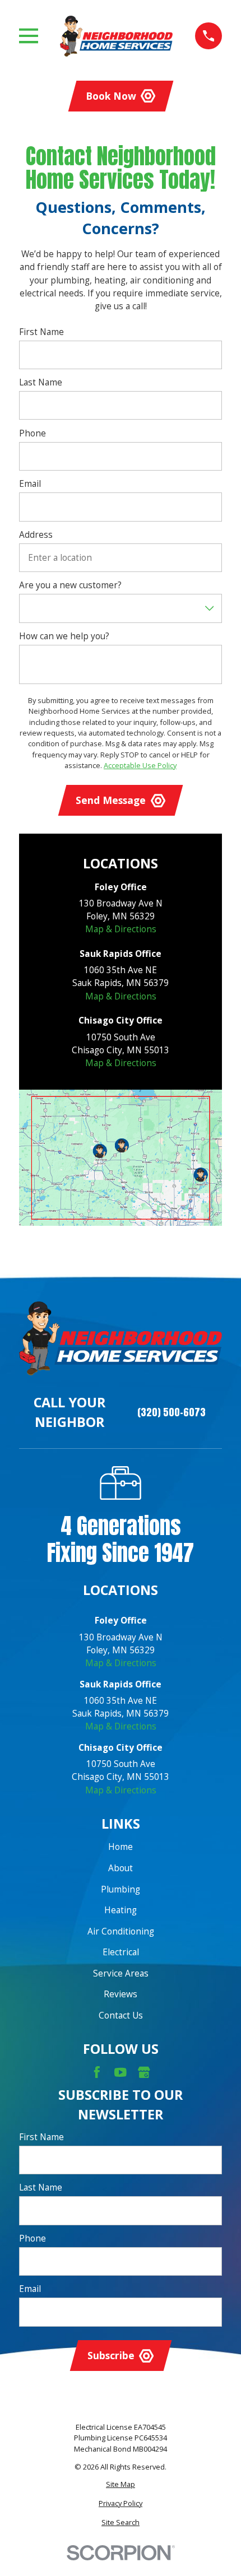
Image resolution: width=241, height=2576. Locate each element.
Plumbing (121, 1889)
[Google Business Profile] (144, 2072)
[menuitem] (121, 2484)
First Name (41, 332)
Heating (121, 1910)
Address (36, 535)
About (121, 1868)
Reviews (121, 1994)
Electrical (121, 1952)
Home (121, 1847)
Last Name (41, 382)
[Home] (116, 36)
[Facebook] (97, 2072)
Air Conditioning (121, 1931)
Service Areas (121, 1973)
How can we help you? (64, 636)
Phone (33, 433)
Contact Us (121, 2015)
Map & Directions (121, 929)
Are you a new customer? (70, 585)
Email (30, 484)
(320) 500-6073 (172, 1412)
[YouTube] (121, 2072)
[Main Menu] (29, 36)
